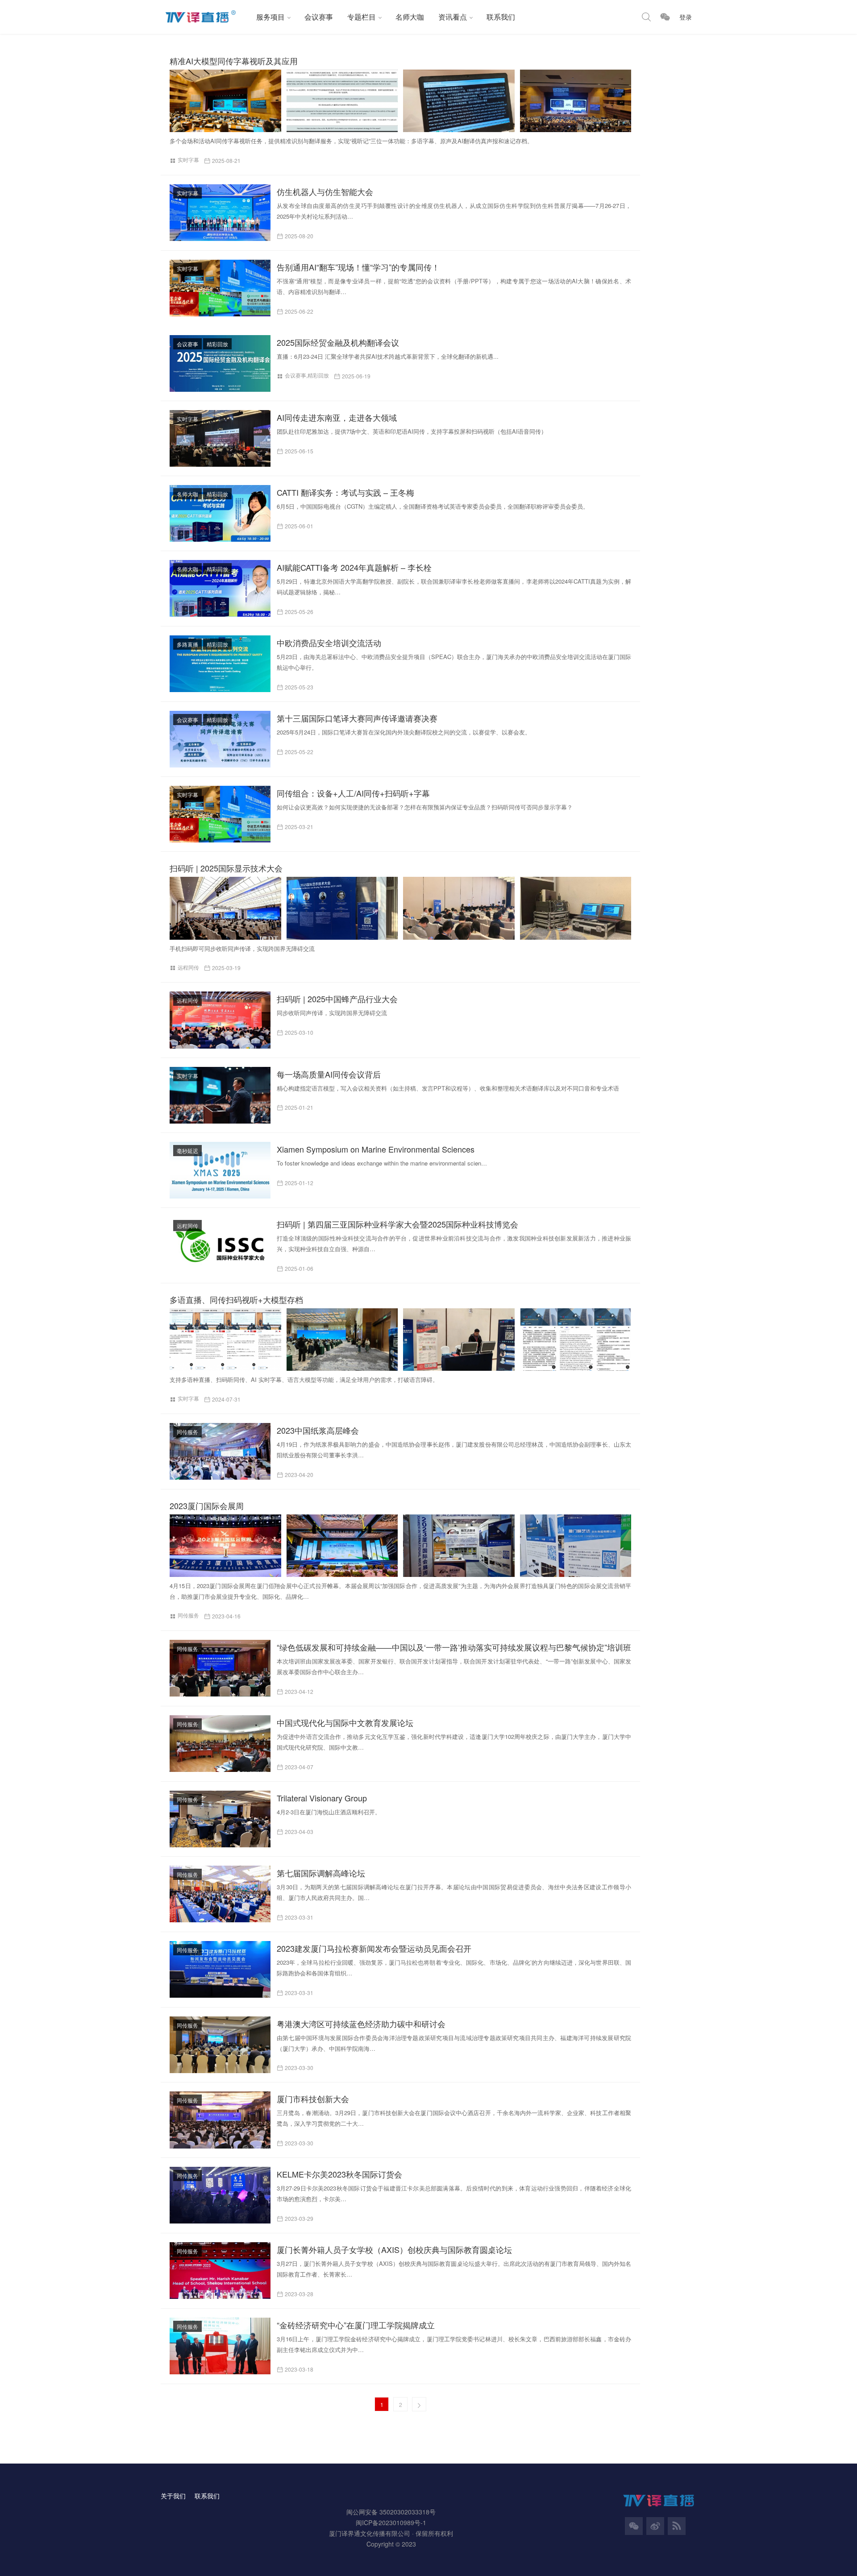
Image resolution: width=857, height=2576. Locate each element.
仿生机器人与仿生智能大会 (325, 191)
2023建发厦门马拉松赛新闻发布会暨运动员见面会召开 (374, 1948)
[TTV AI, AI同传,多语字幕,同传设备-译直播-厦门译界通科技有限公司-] (205, 17)
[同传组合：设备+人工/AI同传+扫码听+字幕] (220, 814)
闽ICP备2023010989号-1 (391, 2522)
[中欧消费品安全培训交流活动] (220, 664)
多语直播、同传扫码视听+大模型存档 (236, 1299)
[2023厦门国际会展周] (403, 1546)
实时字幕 (188, 160)
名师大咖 (410, 17)
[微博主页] (655, 2526)
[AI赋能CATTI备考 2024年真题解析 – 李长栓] (220, 588)
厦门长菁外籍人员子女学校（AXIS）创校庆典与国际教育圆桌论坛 (394, 2249)
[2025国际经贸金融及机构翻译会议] (220, 363)
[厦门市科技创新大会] (220, 2120)
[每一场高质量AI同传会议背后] (220, 1095)
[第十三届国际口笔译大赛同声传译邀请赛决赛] (220, 739)
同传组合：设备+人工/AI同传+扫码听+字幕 (353, 793)
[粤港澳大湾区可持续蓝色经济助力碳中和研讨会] (220, 2045)
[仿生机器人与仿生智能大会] (220, 213)
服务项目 (270, 17)
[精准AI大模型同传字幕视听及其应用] (403, 101)
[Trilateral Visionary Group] (220, 1819)
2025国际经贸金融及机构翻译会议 (338, 342)
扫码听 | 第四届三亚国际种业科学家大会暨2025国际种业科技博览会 (397, 1224)
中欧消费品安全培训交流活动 (329, 643)
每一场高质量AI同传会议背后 (329, 1074)
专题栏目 (362, 17)
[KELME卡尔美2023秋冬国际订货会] (220, 2195)
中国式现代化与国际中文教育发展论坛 (345, 1722)
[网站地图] (677, 2526)
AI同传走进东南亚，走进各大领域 (337, 417)
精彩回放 (217, 344)
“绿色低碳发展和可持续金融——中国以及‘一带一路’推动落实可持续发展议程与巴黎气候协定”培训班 (454, 1647)
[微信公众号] (634, 2526)
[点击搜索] (646, 17)
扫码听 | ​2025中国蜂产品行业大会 (337, 999)
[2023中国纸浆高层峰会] (220, 1451)
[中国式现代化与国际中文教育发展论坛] (220, 1744)
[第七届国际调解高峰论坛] (220, 1894)
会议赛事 (319, 17)
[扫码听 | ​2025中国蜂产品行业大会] (220, 1020)
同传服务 (187, 1432)
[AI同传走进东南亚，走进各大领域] (220, 438)
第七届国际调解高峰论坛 (321, 1873)
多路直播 (187, 644)
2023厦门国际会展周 (207, 1506)
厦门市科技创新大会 (313, 2099)
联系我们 (501, 17)
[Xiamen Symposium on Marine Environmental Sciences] (220, 1170)
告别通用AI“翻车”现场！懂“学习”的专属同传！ (358, 267)
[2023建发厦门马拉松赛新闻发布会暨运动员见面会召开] (220, 1969)
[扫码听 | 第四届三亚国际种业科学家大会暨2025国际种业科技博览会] (220, 1245)
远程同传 (188, 967)
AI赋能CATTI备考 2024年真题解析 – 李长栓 (354, 567)
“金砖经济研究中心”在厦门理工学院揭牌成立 (356, 2325)
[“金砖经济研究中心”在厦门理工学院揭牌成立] (220, 2346)
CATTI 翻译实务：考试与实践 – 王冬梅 (345, 492)
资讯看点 (453, 17)
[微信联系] (665, 17)
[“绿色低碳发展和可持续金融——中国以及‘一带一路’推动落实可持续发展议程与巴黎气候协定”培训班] (220, 1668)
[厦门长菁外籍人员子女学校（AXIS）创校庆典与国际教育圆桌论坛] (220, 2271)
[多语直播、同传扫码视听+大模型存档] (403, 1340)
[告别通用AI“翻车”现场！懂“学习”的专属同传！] (220, 288)
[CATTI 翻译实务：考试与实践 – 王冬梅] (220, 513)
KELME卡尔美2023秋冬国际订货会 (339, 2174)
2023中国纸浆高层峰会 (318, 1430)
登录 (686, 17)
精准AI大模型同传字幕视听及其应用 (234, 61)
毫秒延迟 (187, 1151)
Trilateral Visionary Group (322, 1798)
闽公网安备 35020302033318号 (391, 2512)
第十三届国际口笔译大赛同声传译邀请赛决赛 (357, 718)
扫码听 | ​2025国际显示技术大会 (226, 868)
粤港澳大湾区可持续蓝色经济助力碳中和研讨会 (361, 2024)
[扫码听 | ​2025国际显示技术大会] (403, 908)
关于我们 (173, 2496)
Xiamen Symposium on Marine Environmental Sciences (376, 1149)
